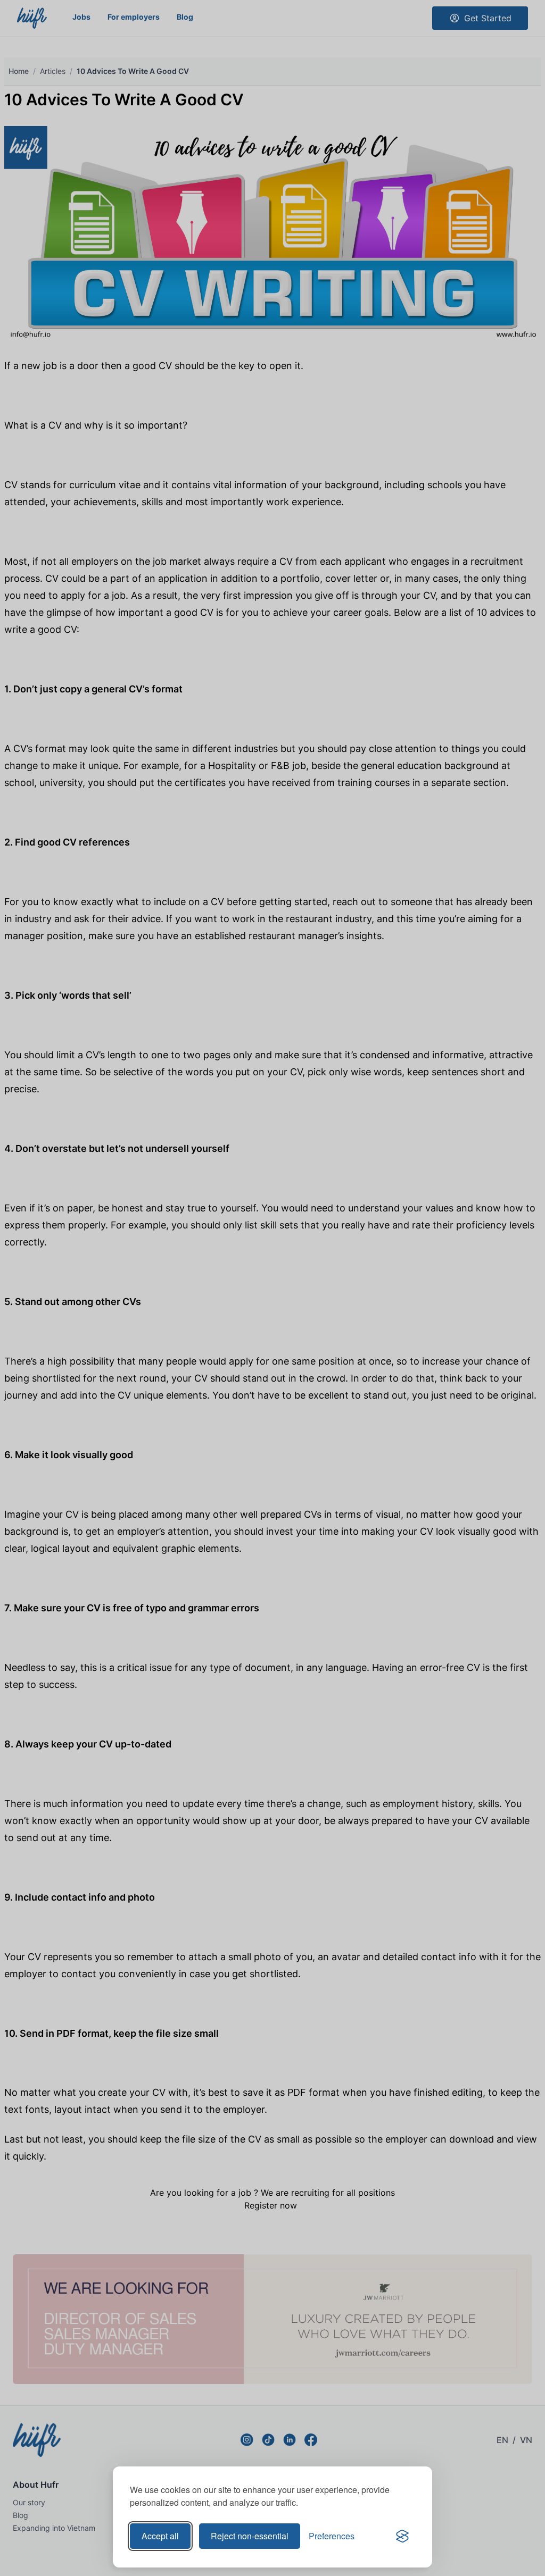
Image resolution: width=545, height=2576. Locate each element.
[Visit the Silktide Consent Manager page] (402, 2536)
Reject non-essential (250, 2536)
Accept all (160, 2536)
